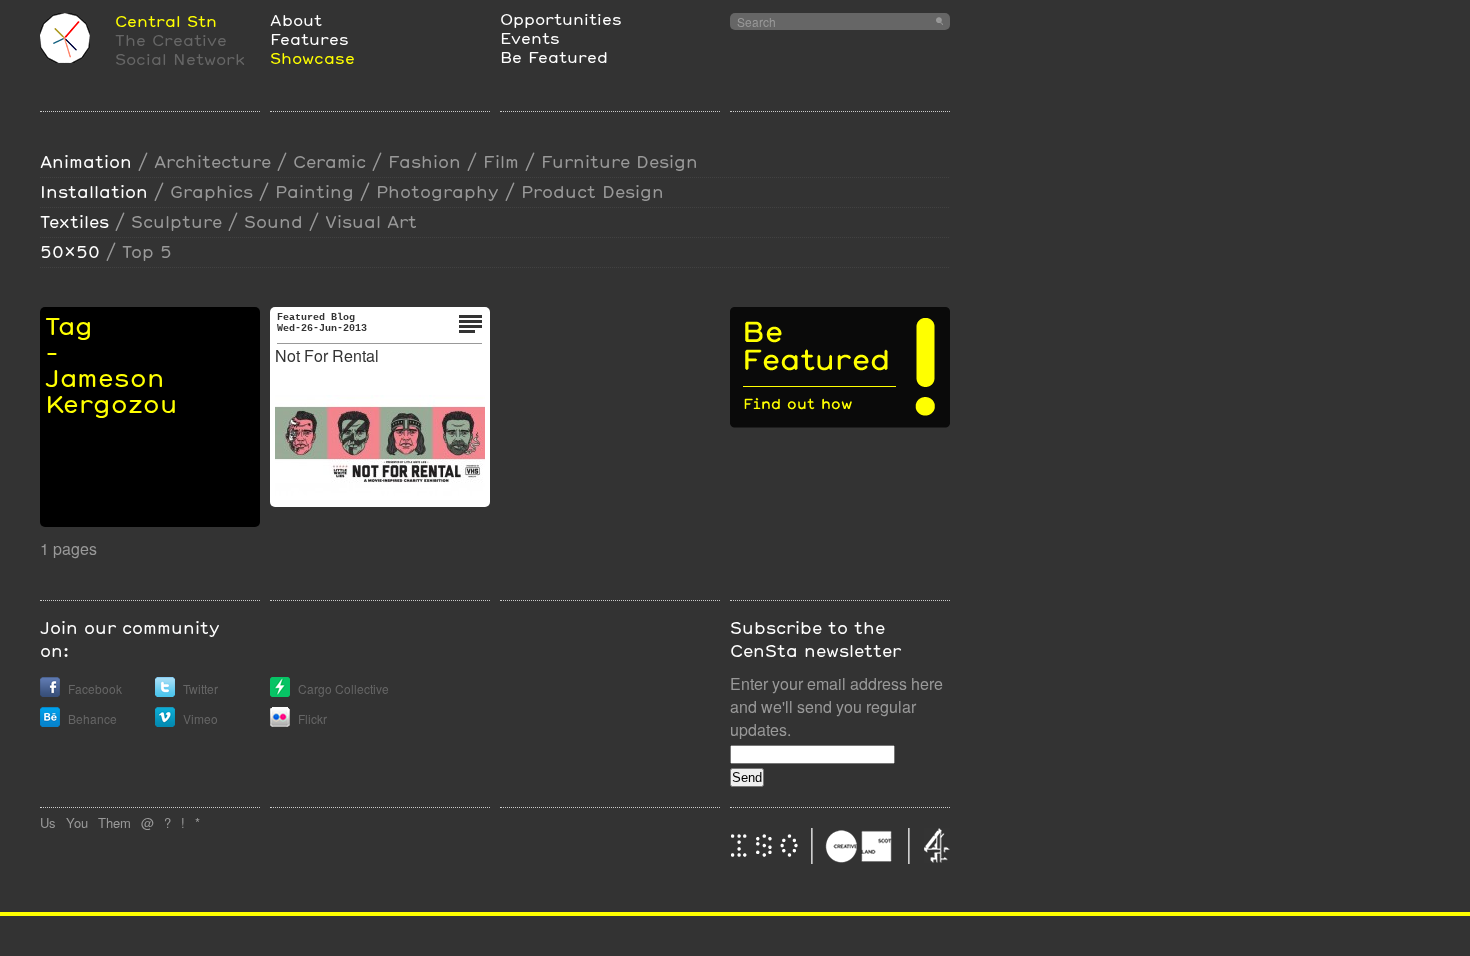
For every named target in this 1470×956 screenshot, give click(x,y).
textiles (74, 221)
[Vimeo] (165, 721)
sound (273, 221)
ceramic (329, 161)
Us (48, 822)
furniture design (619, 161)
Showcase (312, 57)
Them (114, 822)
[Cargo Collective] (280, 691)
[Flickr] (280, 721)
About (296, 19)
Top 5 (147, 251)
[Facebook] (50, 691)
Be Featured (554, 56)
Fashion (424, 161)
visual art (371, 221)
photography (437, 191)
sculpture (176, 221)
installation (94, 191)
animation (86, 161)
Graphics (211, 191)
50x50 (70, 251)
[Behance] (50, 721)
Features (309, 38)
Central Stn (166, 20)
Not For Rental (327, 355)
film (501, 161)
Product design (592, 191)
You (77, 822)
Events (530, 37)
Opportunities (561, 18)
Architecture (212, 161)
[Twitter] (165, 691)
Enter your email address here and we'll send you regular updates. (836, 706)
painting (314, 191)
